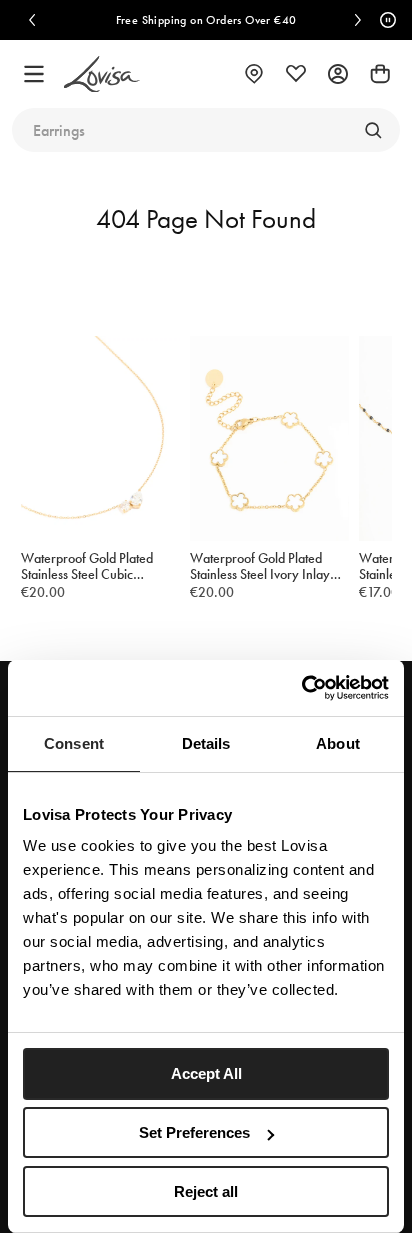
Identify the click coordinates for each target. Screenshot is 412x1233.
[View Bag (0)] (380, 74)
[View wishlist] (296, 74)
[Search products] (373, 130)
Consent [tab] (74, 743)
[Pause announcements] (385, 20)
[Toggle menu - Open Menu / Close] (34, 74)
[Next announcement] (358, 20)
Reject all (206, 1191)
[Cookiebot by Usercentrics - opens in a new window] (301, 688)
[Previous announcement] (32, 20)
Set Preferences (194, 1132)
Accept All (206, 1073)
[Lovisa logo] (102, 74)
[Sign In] (338, 74)
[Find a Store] (254, 74)
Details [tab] (206, 743)
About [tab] (338, 743)
